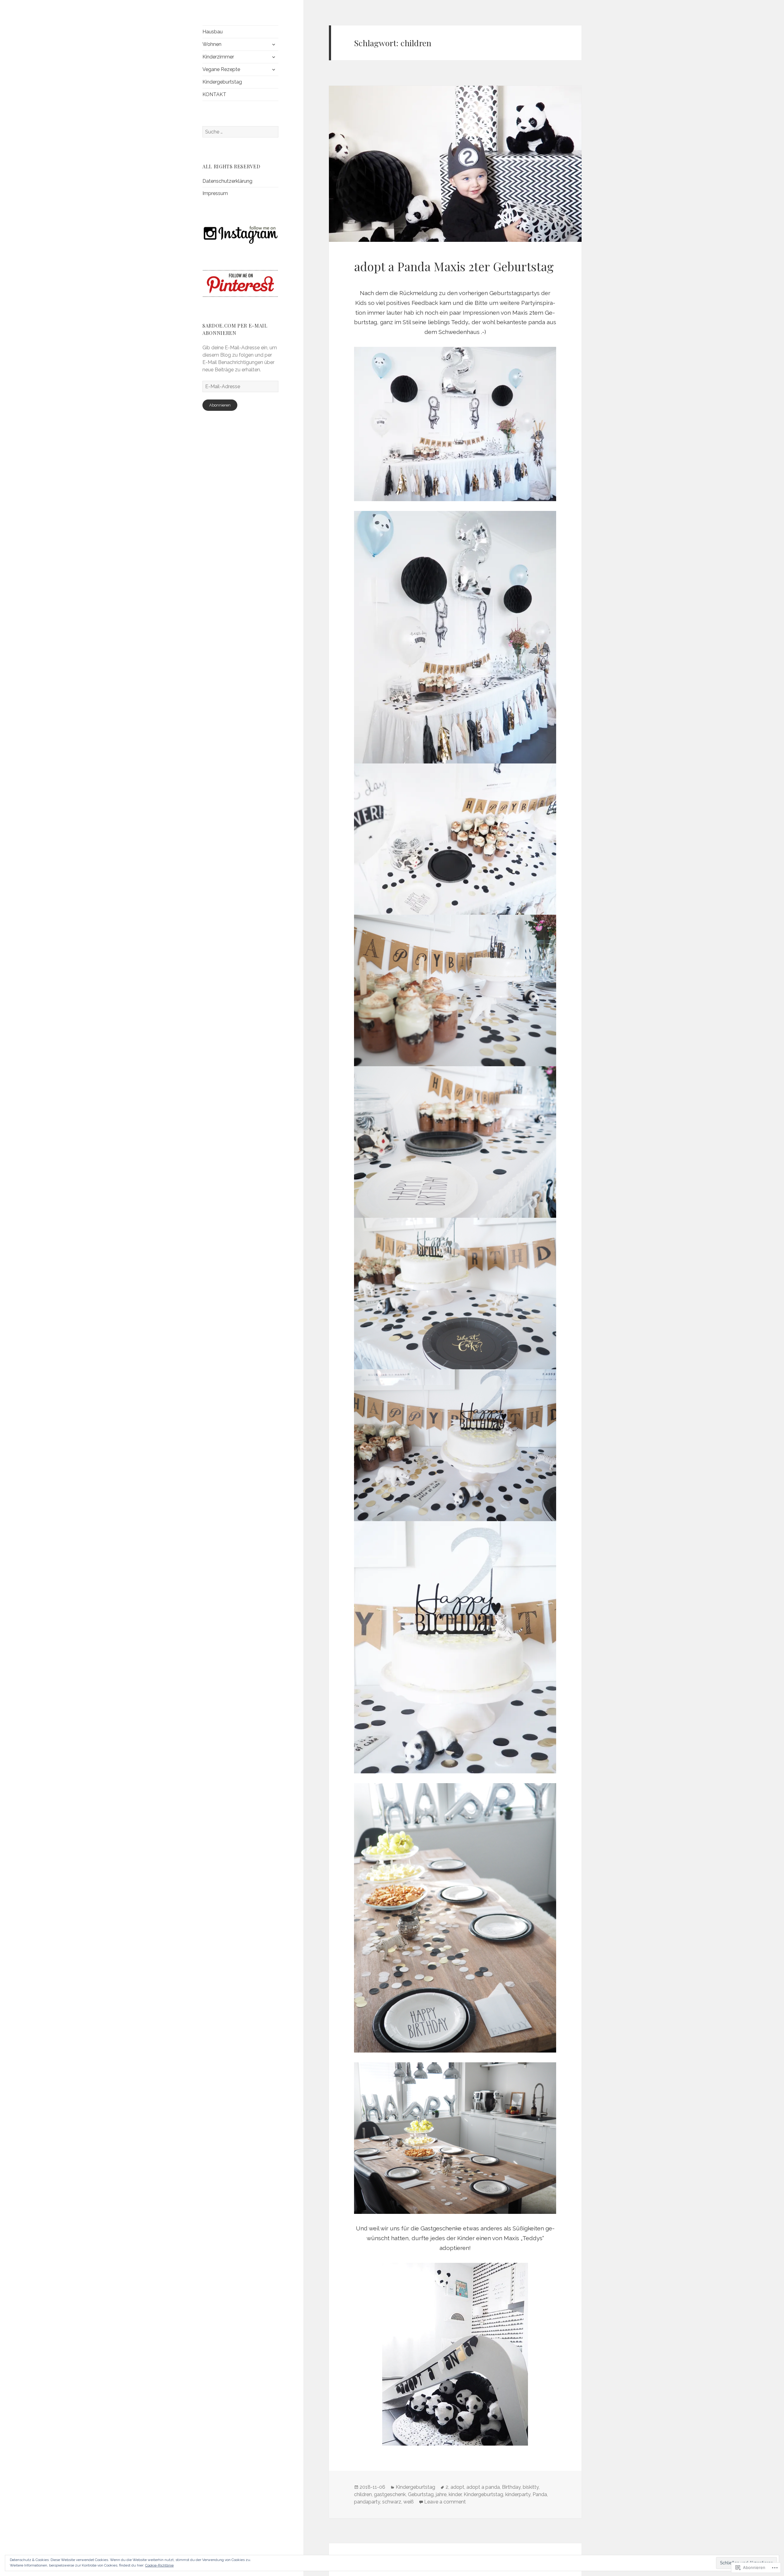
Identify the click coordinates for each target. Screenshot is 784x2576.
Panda (540, 2494)
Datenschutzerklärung (227, 181)
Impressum (215, 193)
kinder (455, 2494)
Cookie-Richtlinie (159, 2565)
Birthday (511, 2487)
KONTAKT (214, 94)
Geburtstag (421, 2494)
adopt (457, 2487)
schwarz (392, 2502)
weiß (409, 2502)
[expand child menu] (273, 44)
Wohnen (212, 44)
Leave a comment (445, 2502)
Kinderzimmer (218, 57)
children (363, 2494)
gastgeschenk (390, 2494)
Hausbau (213, 32)
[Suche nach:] (240, 132)
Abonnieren (220, 405)
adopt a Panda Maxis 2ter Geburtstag (454, 266)
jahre (441, 2494)
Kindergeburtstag (222, 82)
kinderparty (518, 2494)
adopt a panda (483, 2487)
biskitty (531, 2487)
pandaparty (367, 2502)
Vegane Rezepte (221, 69)
